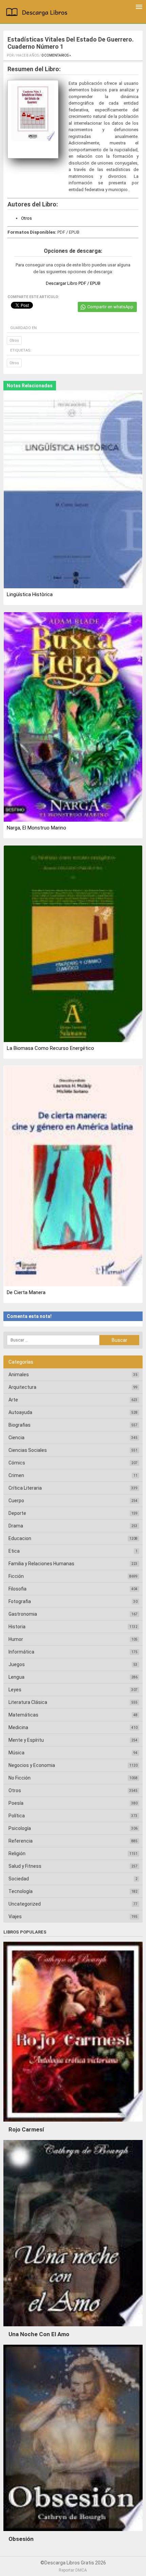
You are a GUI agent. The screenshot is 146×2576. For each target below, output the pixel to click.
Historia (17, 1627)
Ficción (16, 1576)
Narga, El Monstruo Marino (36, 828)
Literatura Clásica (28, 1702)
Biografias (20, 1425)
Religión (17, 1853)
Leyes (15, 1690)
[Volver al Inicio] (38, 13)
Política (17, 1816)
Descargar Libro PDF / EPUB (73, 283)
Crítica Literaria (25, 1488)
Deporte (17, 1513)
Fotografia (20, 1601)
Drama (16, 1526)
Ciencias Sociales (28, 1450)
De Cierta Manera (26, 1292)
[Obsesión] (73, 2533)
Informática (21, 1652)
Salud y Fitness (25, 1866)
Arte (13, 1400)
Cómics (17, 1463)
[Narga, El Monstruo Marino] (73, 717)
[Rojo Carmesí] (73, 2123)
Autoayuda (20, 1412)
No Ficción (20, 1778)
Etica (14, 1551)
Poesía (16, 1803)
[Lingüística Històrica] (73, 490)
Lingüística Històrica (30, 594)
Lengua (16, 1677)
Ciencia (16, 1438)
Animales (19, 1375)
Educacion (20, 1538)
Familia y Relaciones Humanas (41, 1564)
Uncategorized (25, 1904)
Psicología (20, 1828)
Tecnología (21, 1891)
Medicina (18, 1727)
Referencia (21, 1841)
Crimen (16, 1475)
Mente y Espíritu (26, 1740)
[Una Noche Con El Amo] (73, 2328)
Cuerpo (16, 1501)
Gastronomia (23, 1614)
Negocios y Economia (32, 1765)
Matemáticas (23, 1715)
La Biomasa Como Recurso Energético (50, 1048)
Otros (26, 218)
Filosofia (17, 1589)
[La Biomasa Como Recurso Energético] (73, 944)
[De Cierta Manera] (73, 1177)
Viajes (15, 1917)
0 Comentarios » (56, 55)
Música (16, 1753)
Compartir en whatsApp (110, 307)
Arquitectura (22, 1387)
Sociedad (19, 1879)
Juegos (17, 1664)
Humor (16, 1639)
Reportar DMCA (73, 2570)
